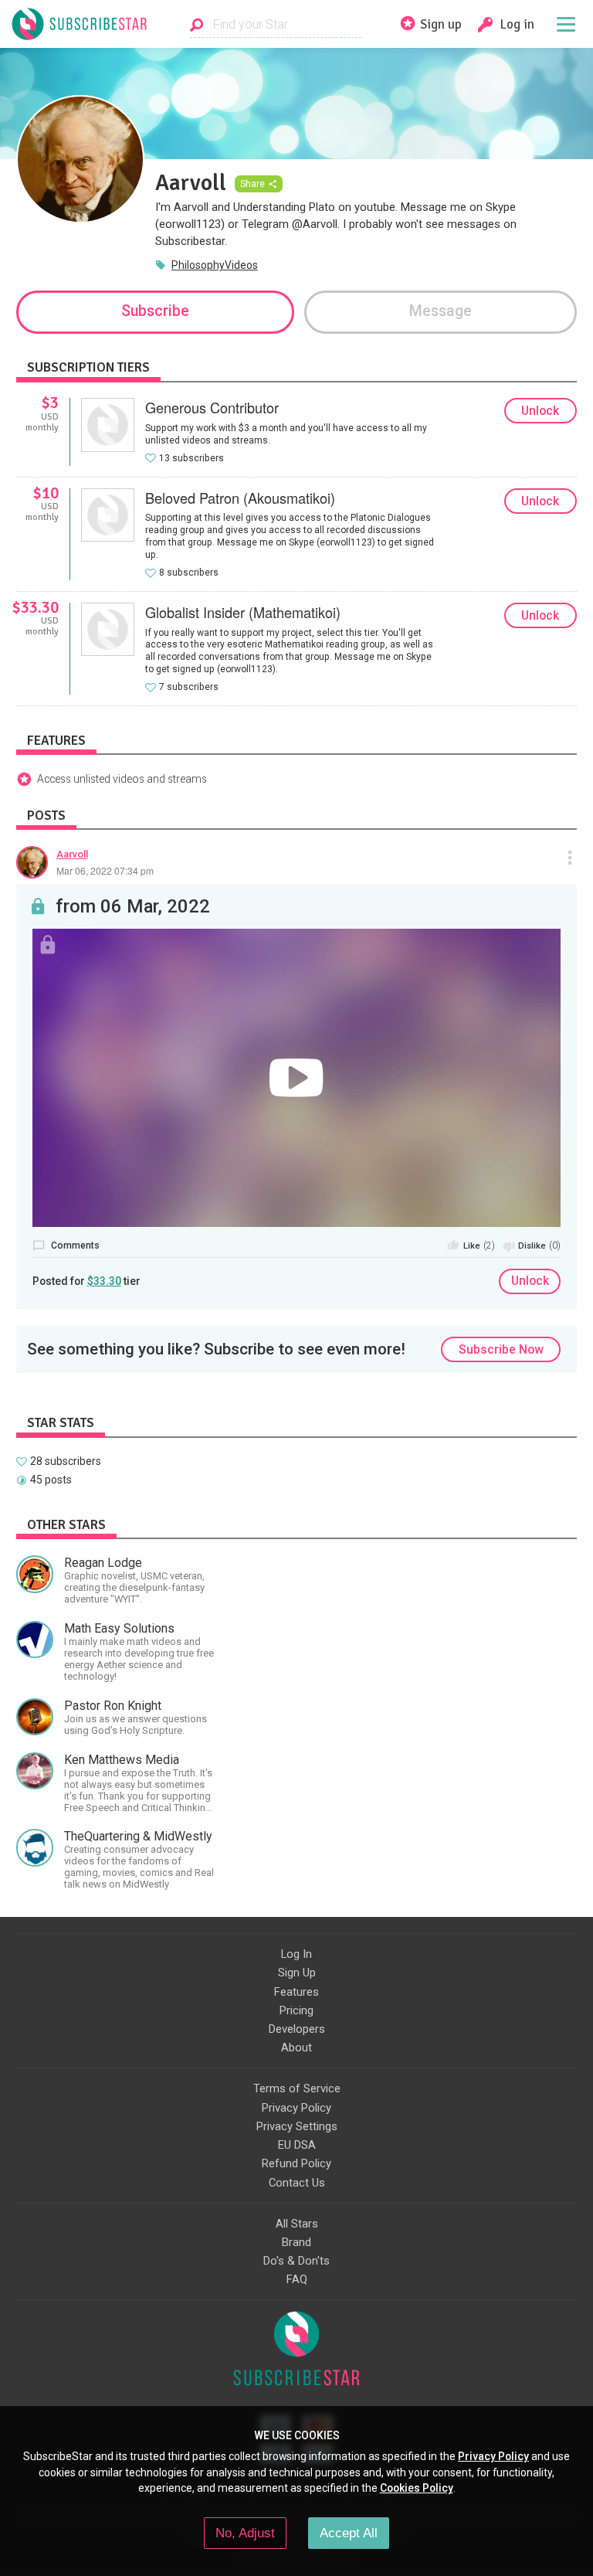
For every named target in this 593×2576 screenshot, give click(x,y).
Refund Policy (296, 2163)
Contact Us (297, 2183)
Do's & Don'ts (296, 2261)
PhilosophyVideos (215, 265)
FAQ (297, 2279)
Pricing (296, 2010)
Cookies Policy (417, 2488)
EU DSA (297, 2145)
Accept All (349, 2533)
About (296, 2048)
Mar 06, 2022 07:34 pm (105, 870)
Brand (296, 2242)
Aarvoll (72, 854)
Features (296, 1992)
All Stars (297, 2224)
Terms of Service (297, 2088)
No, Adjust (245, 2533)
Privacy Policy (296, 2108)
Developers (297, 2029)
